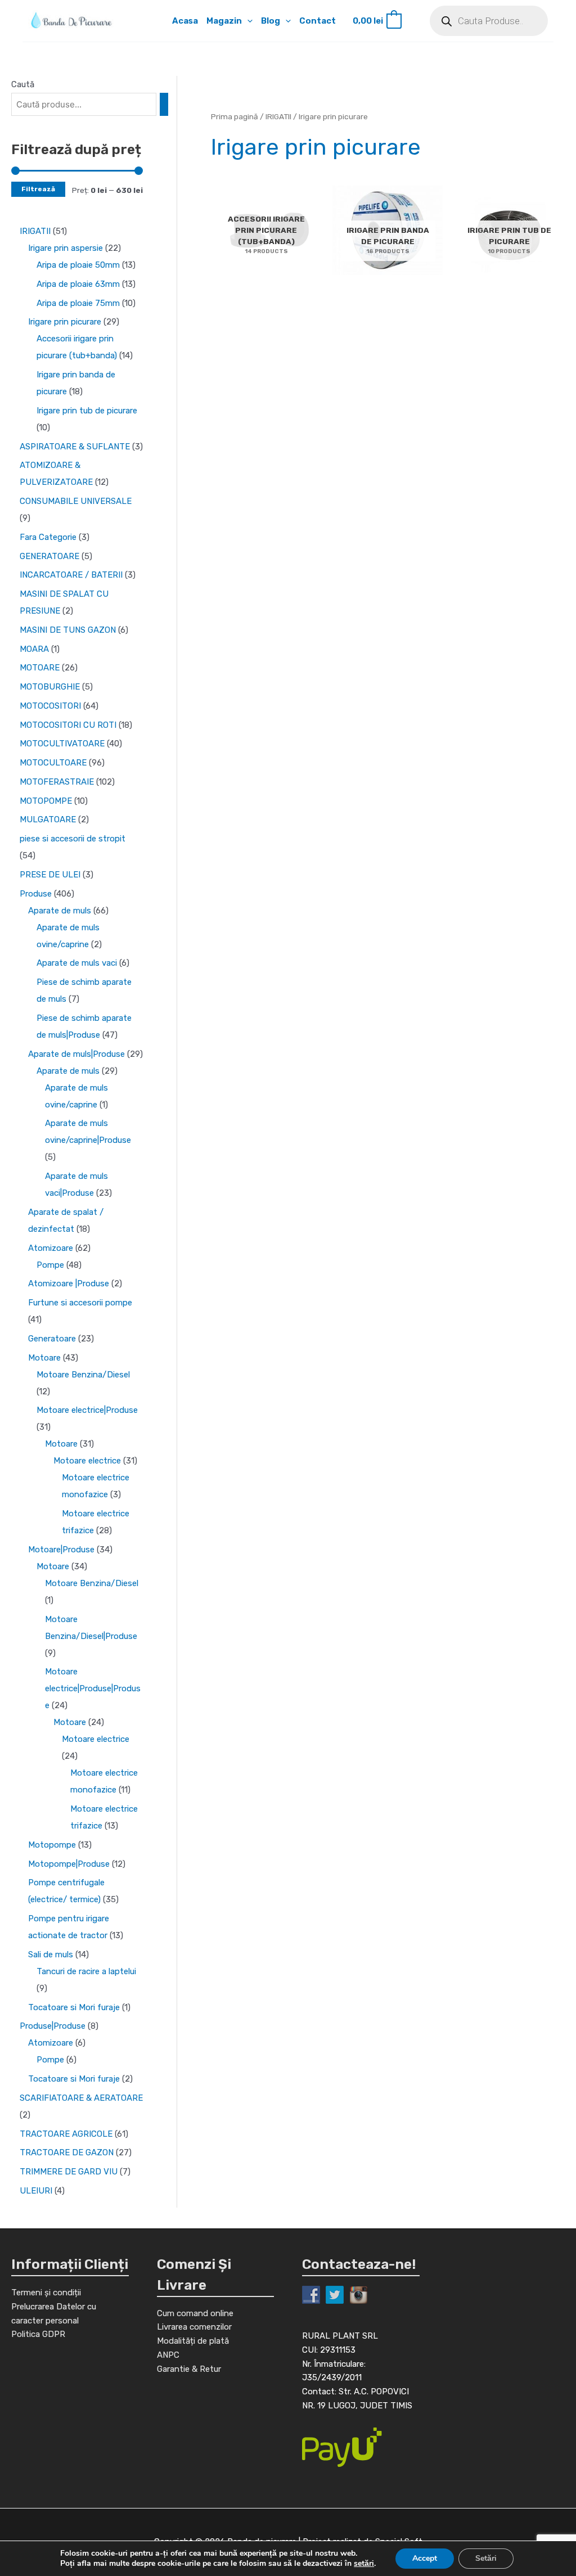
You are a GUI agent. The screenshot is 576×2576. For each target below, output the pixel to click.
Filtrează (38, 189)
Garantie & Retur (189, 2369)
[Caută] (164, 104)
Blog (271, 21)
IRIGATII (278, 116)
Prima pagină (235, 116)
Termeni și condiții (46, 2293)
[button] (247, 21)
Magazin (224, 21)
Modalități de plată (193, 2341)
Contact (318, 21)
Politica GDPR (38, 2334)
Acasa (185, 21)
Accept (425, 2558)
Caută (23, 84)
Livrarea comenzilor (194, 2327)
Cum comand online (195, 2313)
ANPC (168, 2355)
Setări (486, 2558)
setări (364, 2564)
